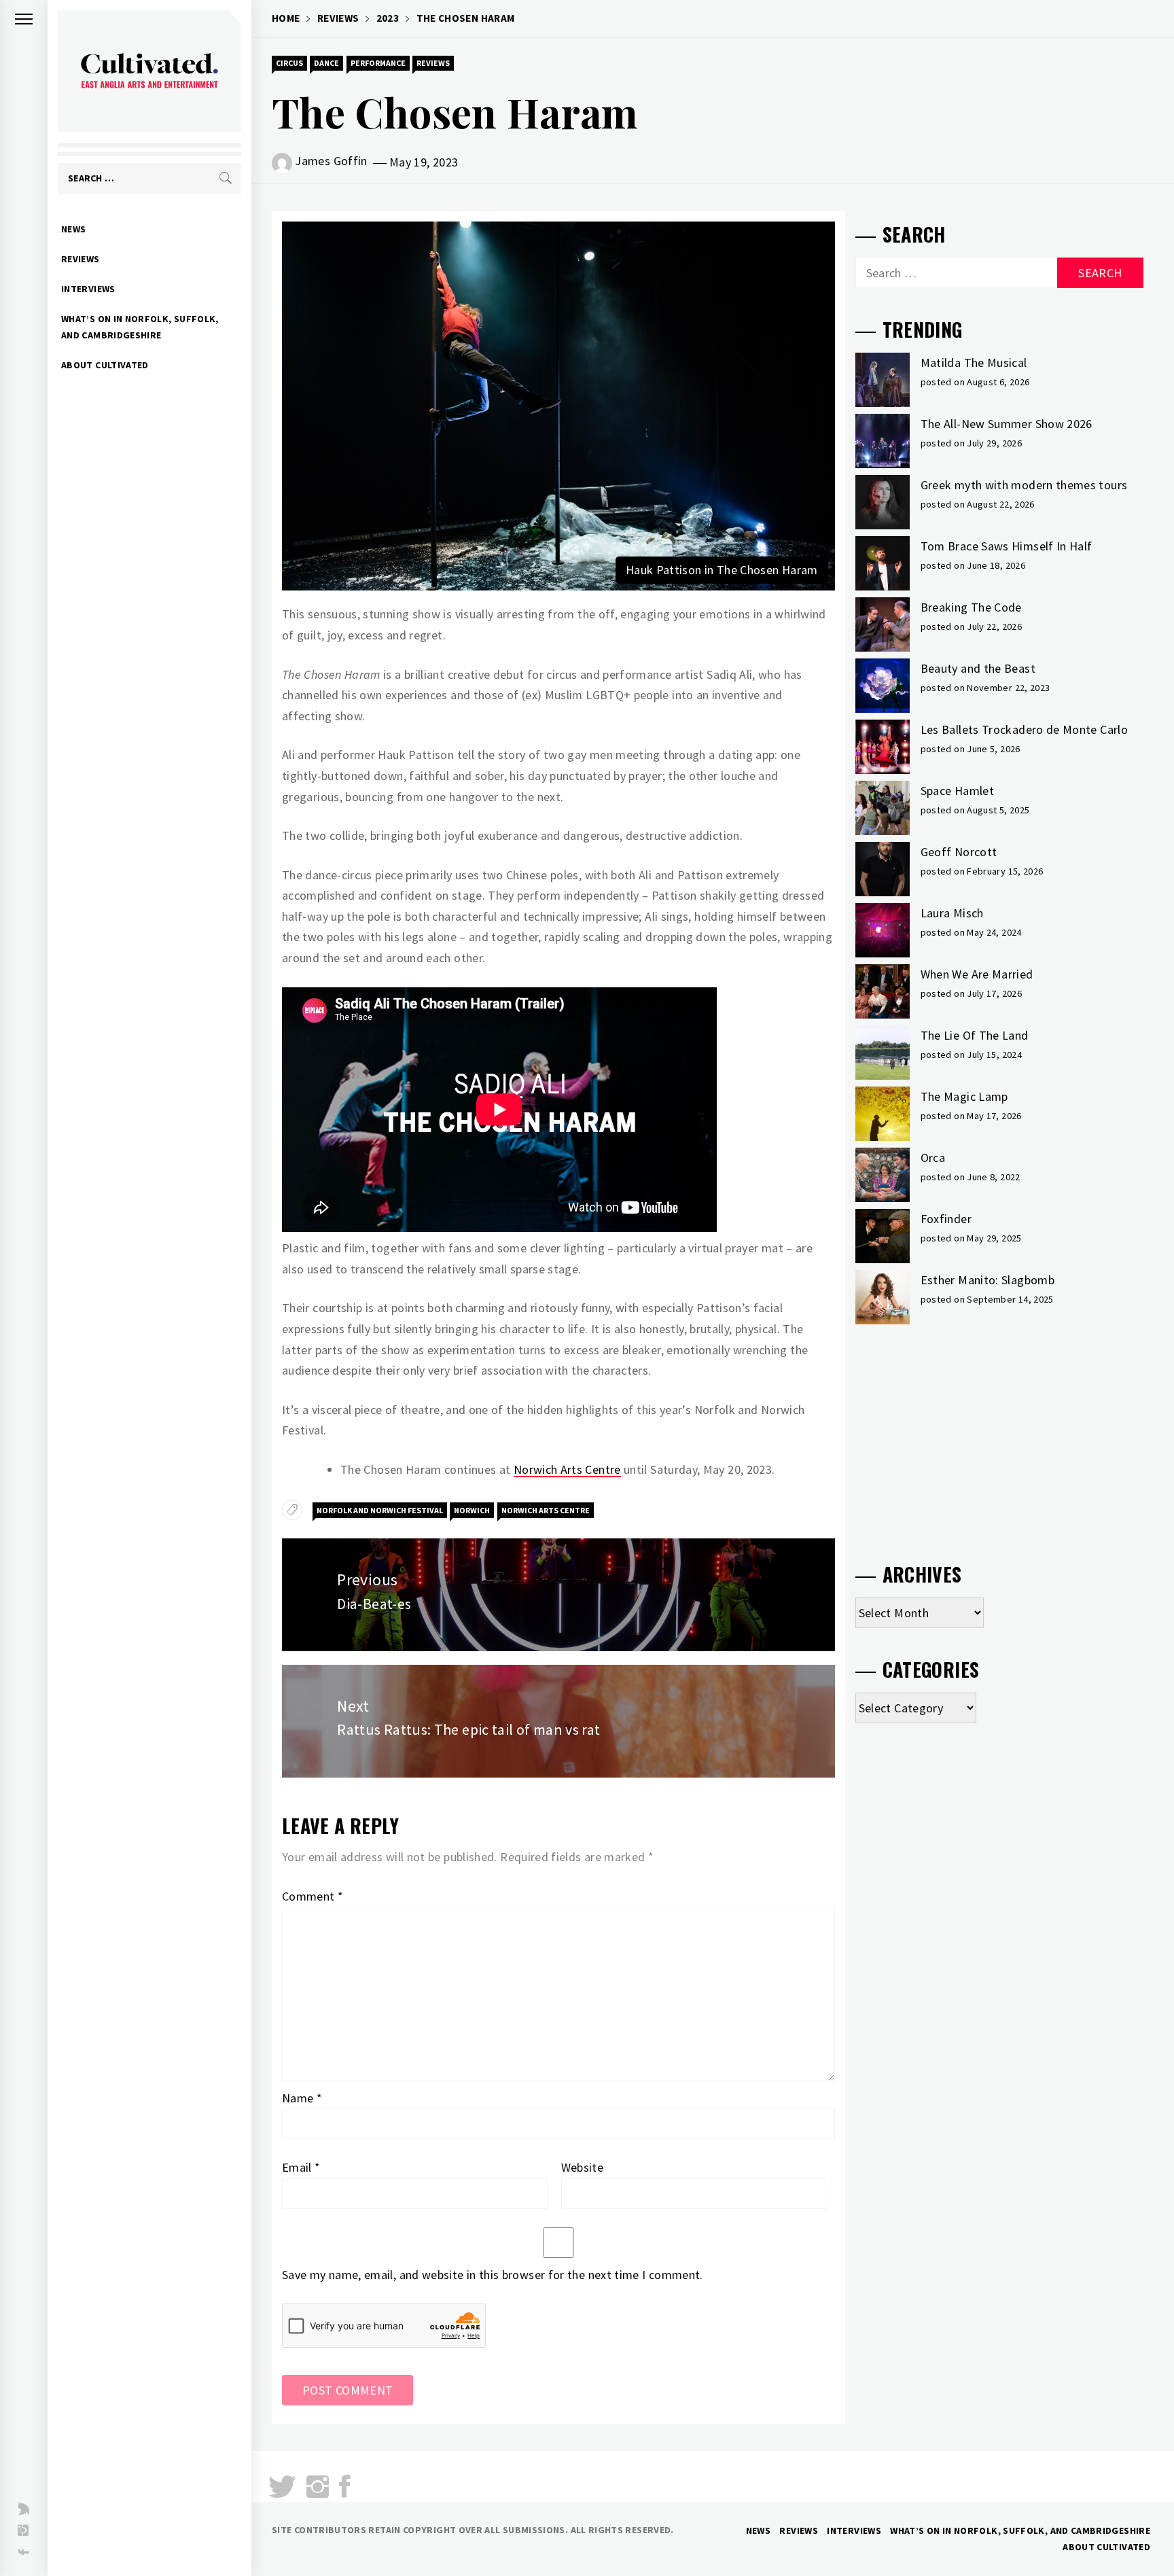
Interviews (88, 289)
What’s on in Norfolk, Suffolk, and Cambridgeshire (140, 327)
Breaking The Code (971, 607)
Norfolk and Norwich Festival (380, 1510)
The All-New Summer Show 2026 (1007, 424)
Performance (378, 63)
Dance (326, 63)
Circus (289, 63)
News (73, 229)
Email (301, 2167)
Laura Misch (952, 913)
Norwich (472, 1510)
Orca (933, 1158)
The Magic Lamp (964, 1096)
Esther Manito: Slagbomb (988, 1280)
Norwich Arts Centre (567, 1469)
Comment (313, 1896)
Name (302, 2098)
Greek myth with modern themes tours (1024, 485)
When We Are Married (977, 974)
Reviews (81, 259)
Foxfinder (946, 1219)
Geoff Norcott (959, 852)
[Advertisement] (999, 1438)
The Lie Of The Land (975, 1035)
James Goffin (331, 161)
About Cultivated (105, 365)
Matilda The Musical (974, 363)
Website (583, 2167)
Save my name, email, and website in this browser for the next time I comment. (493, 2275)
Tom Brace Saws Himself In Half (1007, 546)
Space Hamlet (957, 791)
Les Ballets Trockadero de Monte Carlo (1024, 729)
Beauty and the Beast (978, 668)
